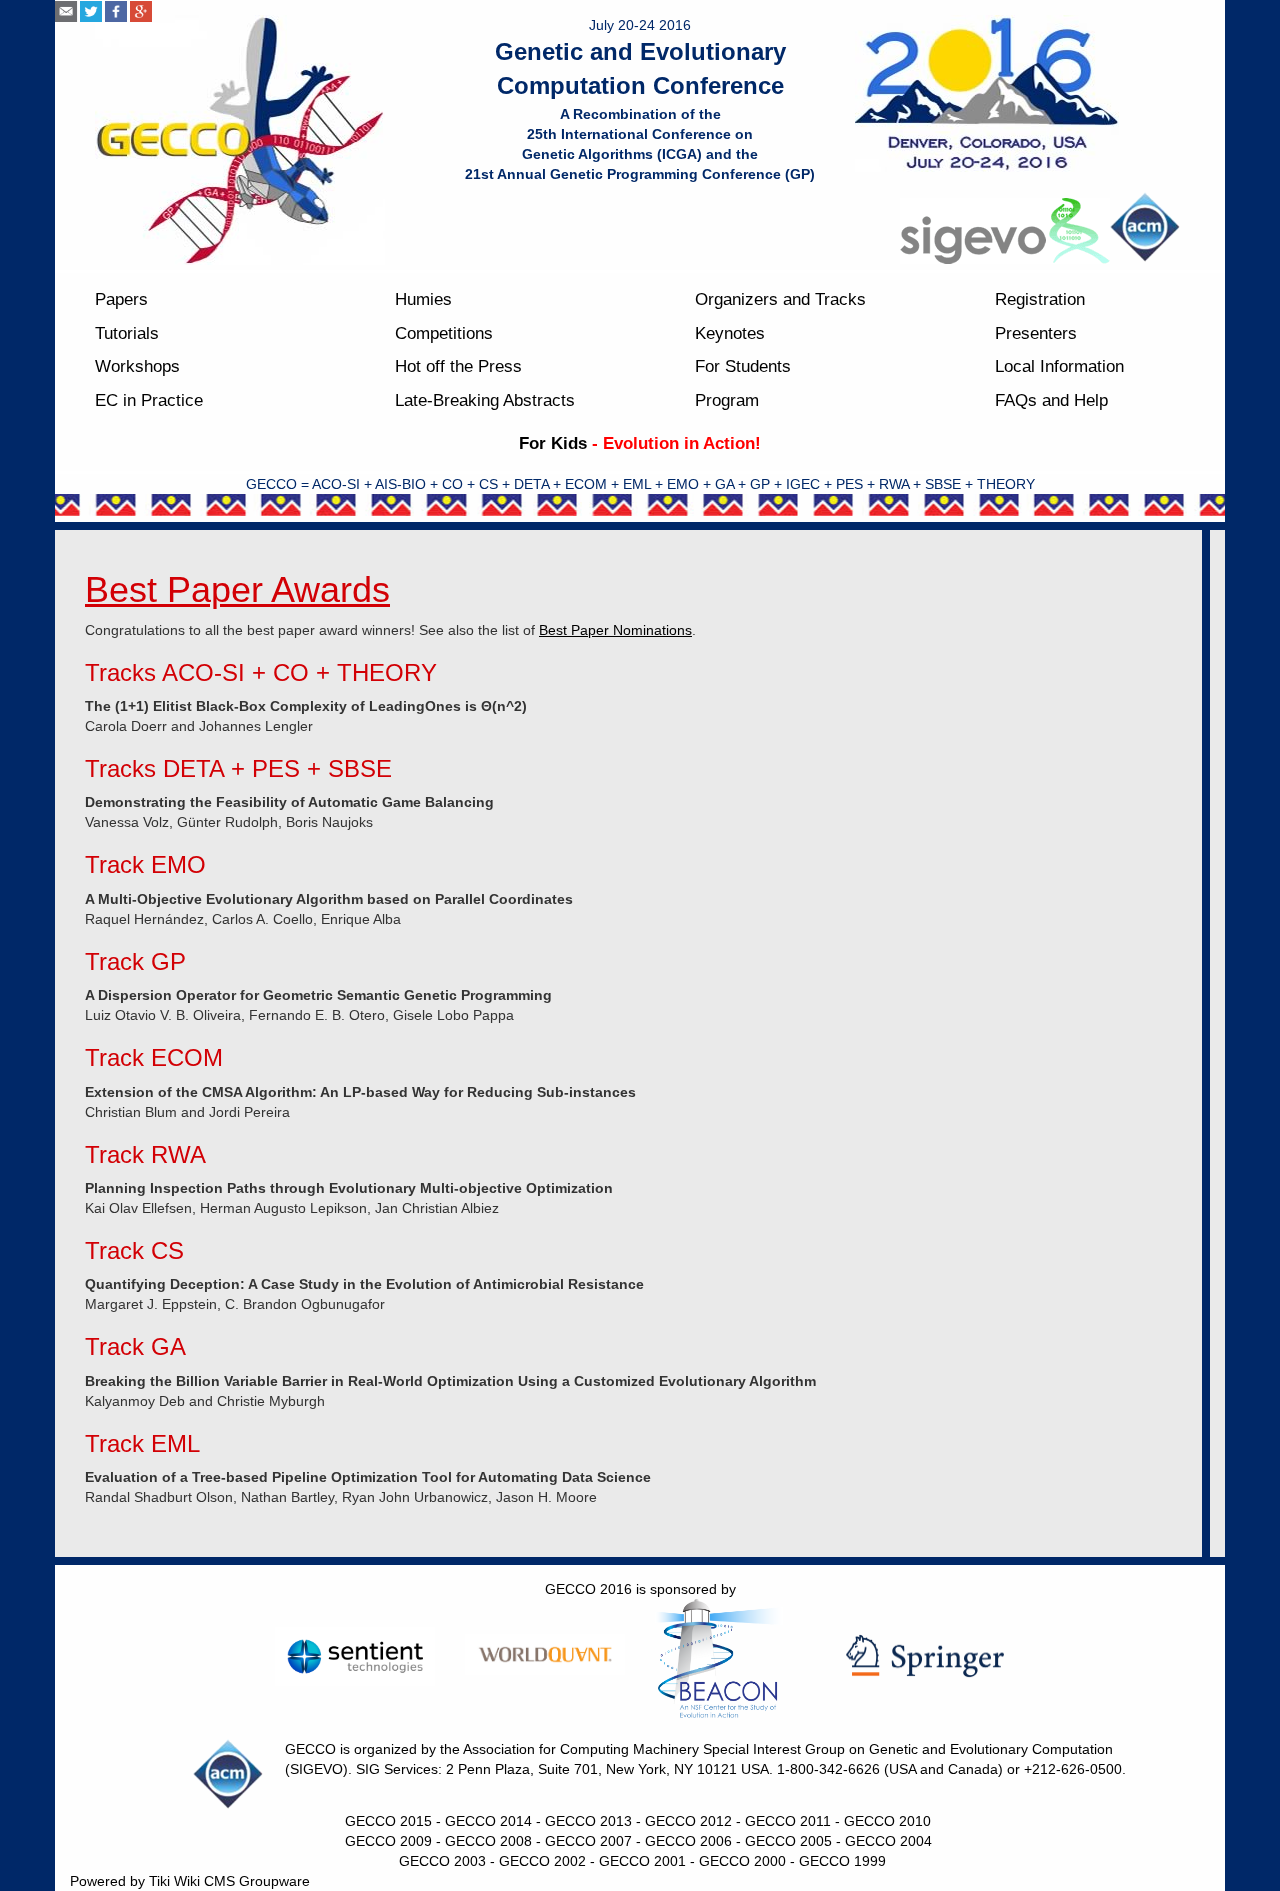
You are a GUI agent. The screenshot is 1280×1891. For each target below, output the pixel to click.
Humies (423, 299)
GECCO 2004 (888, 1841)
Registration (1040, 299)
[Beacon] (735, 1659)
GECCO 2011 (788, 1821)
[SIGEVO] (1005, 231)
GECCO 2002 (542, 1861)
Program (727, 400)
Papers (121, 299)
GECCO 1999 (842, 1861)
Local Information (1059, 366)
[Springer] (925, 1656)
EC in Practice (149, 400)
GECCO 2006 (688, 1841)
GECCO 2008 (488, 1841)
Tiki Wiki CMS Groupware (229, 1881)
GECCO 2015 (388, 1821)
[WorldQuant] (545, 1654)
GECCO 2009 (388, 1841)
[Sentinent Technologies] (355, 1656)
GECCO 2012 (688, 1821)
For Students (743, 366)
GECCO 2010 (887, 1821)
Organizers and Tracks (780, 299)
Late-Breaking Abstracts (485, 400)
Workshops (137, 366)
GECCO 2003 (442, 1861)
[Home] (240, 140)
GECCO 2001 (642, 1861)
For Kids (553, 443)
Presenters (1036, 333)
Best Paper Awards (237, 589)
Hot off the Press (458, 366)
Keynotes (730, 333)
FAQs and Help (1051, 400)
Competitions (444, 333)
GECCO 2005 (788, 1841)
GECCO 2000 (742, 1861)
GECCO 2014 (488, 1821)
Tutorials (127, 333)
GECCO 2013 (588, 1821)
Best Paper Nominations (615, 630)
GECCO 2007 (588, 1841)
